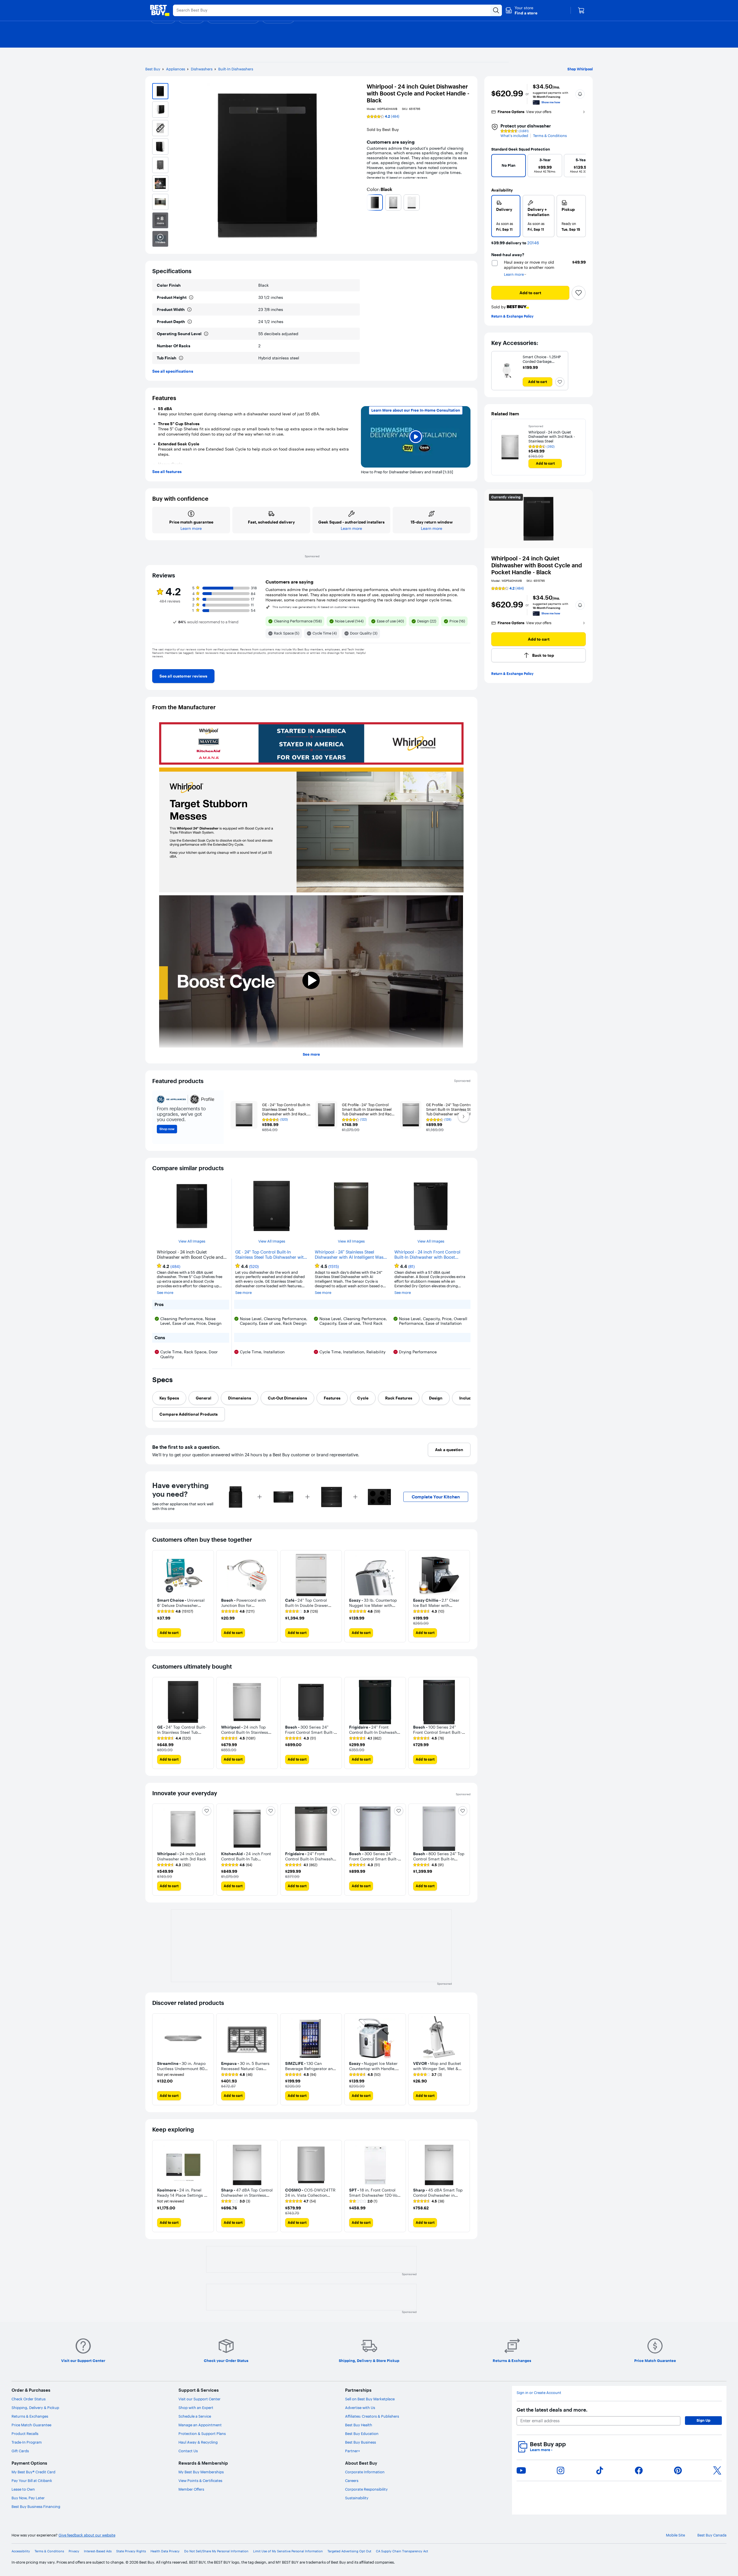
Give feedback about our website (87, 2535)
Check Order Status (29, 2399)
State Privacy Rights (131, 2551)
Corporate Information (365, 2472)
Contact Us (188, 2451)
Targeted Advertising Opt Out (349, 2551)
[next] (468, 202)
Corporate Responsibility (366, 2489)
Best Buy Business (360, 2442)
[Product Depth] (190, 322)
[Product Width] (189, 309)
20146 (533, 243)
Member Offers (191, 2489)
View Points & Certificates (200, 2481)
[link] (183, 676)
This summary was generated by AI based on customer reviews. (316, 607)
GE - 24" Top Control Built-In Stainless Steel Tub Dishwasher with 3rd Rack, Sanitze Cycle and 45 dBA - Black (271, 1255)
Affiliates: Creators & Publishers (372, 2416)
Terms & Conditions (550, 136)
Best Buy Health (359, 2425)
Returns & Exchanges (30, 2416)
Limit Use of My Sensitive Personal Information (288, 2551)
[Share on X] (717, 2470)
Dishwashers (202, 69)
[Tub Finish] (181, 358)
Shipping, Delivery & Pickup (35, 2408)
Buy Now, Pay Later (28, 2498)
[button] (521, 10)
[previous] (369, 202)
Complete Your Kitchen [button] (436, 1497)
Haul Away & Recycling (198, 2442)
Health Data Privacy (165, 2551)
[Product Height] (191, 297)
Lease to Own (23, 2489)
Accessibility (21, 2551)
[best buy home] (160, 10)
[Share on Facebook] (639, 2470)
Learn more (541, 2450)
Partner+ (353, 2451)
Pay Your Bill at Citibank (32, 2481)
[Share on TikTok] (600, 2470)
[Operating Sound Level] (206, 334)
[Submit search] (496, 10)
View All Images (192, 1241)
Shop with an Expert (196, 2408)
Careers (352, 2481)
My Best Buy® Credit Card (33, 2472)
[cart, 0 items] (581, 10)
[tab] (169, 1398)
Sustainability (357, 2498)
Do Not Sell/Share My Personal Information (216, 2551)
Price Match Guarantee (31, 2425)
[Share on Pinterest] (678, 2470)
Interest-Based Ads (98, 2551)
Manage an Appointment (200, 2425)
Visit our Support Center (199, 2399)
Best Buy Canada (712, 2535)
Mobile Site (675, 2535)
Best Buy (153, 69)
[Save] (579, 293)
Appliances (176, 69)
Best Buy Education (362, 2434)
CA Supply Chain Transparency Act (402, 2551)
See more (311, 1054)
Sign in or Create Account (539, 2393)
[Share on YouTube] (521, 2470)
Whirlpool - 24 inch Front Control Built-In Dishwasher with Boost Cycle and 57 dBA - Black (427, 1255)
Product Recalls (25, 2434)
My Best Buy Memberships (201, 2472)
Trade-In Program (27, 2442)
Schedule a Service (195, 2416)
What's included (514, 136)
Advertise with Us (360, 2408)
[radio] (506, 216)
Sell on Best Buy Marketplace (370, 2399)
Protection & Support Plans (202, 2434)
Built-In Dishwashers (236, 69)
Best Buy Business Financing (36, 2506)
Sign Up (703, 2420)
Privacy (74, 2551)
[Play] (416, 437)
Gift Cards (20, 2451)
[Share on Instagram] (560, 2470)
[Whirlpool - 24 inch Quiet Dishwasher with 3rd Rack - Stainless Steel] (510, 447)
